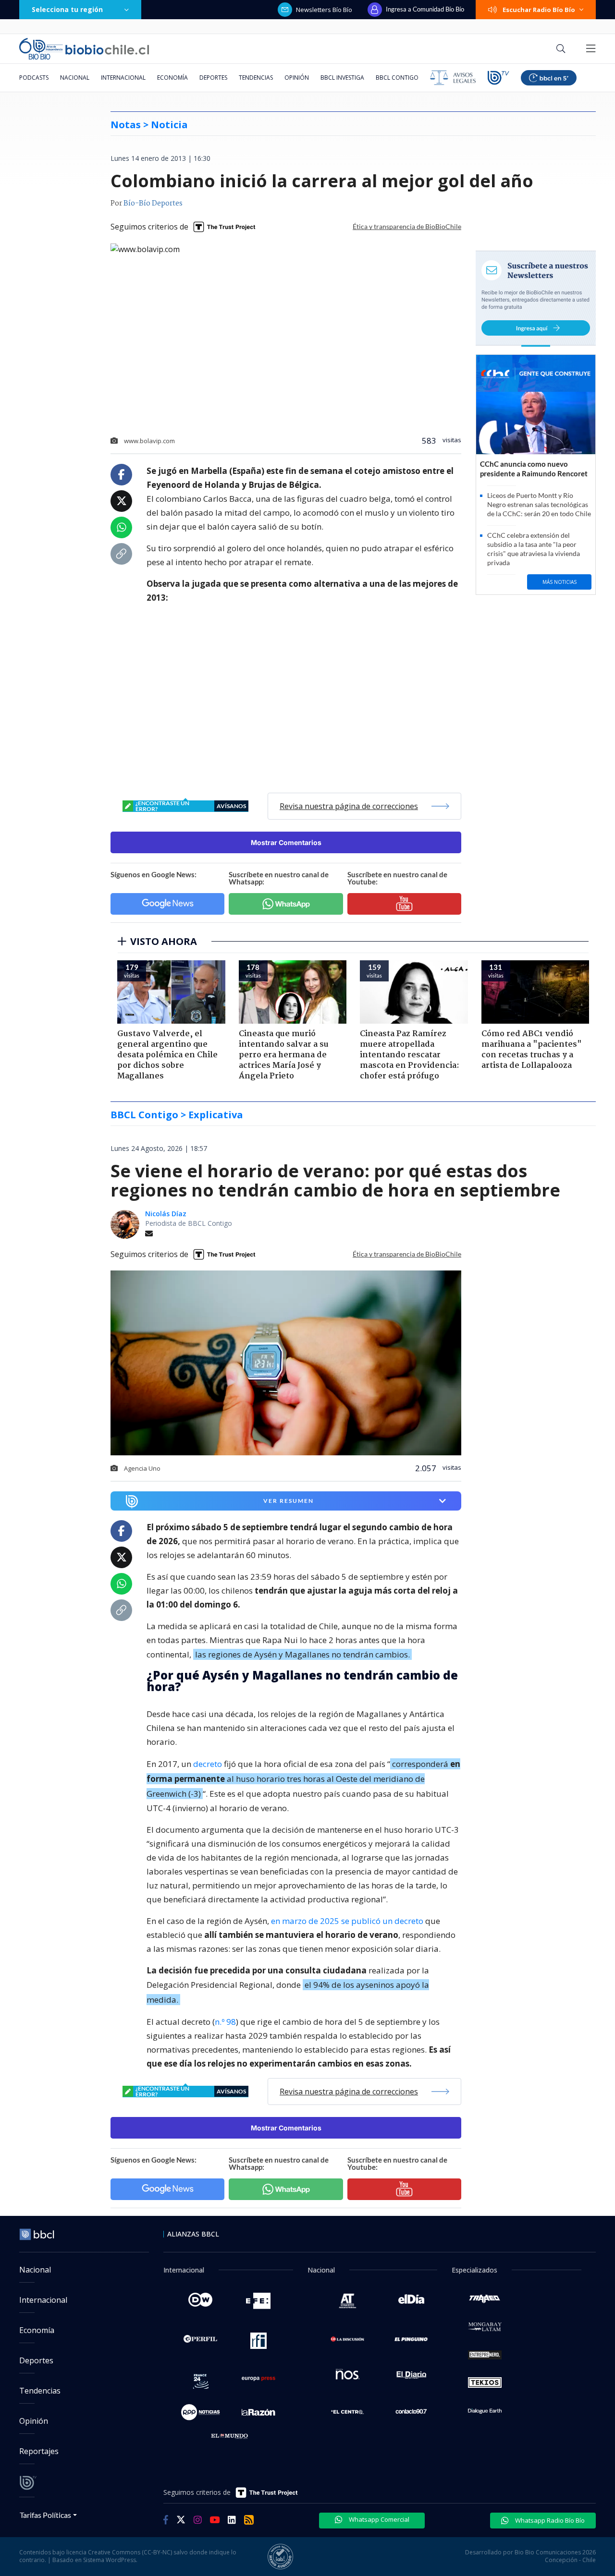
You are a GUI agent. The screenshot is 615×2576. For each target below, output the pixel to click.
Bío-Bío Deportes (153, 204)
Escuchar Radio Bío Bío (539, 10)
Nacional (75, 78)
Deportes (213, 78)
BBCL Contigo (397, 78)
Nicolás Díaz (166, 1214)
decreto (208, 1764)
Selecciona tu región (67, 9)
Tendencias (256, 78)
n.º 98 (225, 2022)
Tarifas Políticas (45, 2515)
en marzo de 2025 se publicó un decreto (347, 1921)
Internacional (123, 78)
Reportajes (39, 2451)
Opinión (297, 78)
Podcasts (34, 78)
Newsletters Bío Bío (324, 10)
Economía (172, 78)
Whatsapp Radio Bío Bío (549, 2520)
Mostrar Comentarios (286, 842)
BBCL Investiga (342, 78)
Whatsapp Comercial (378, 2519)
